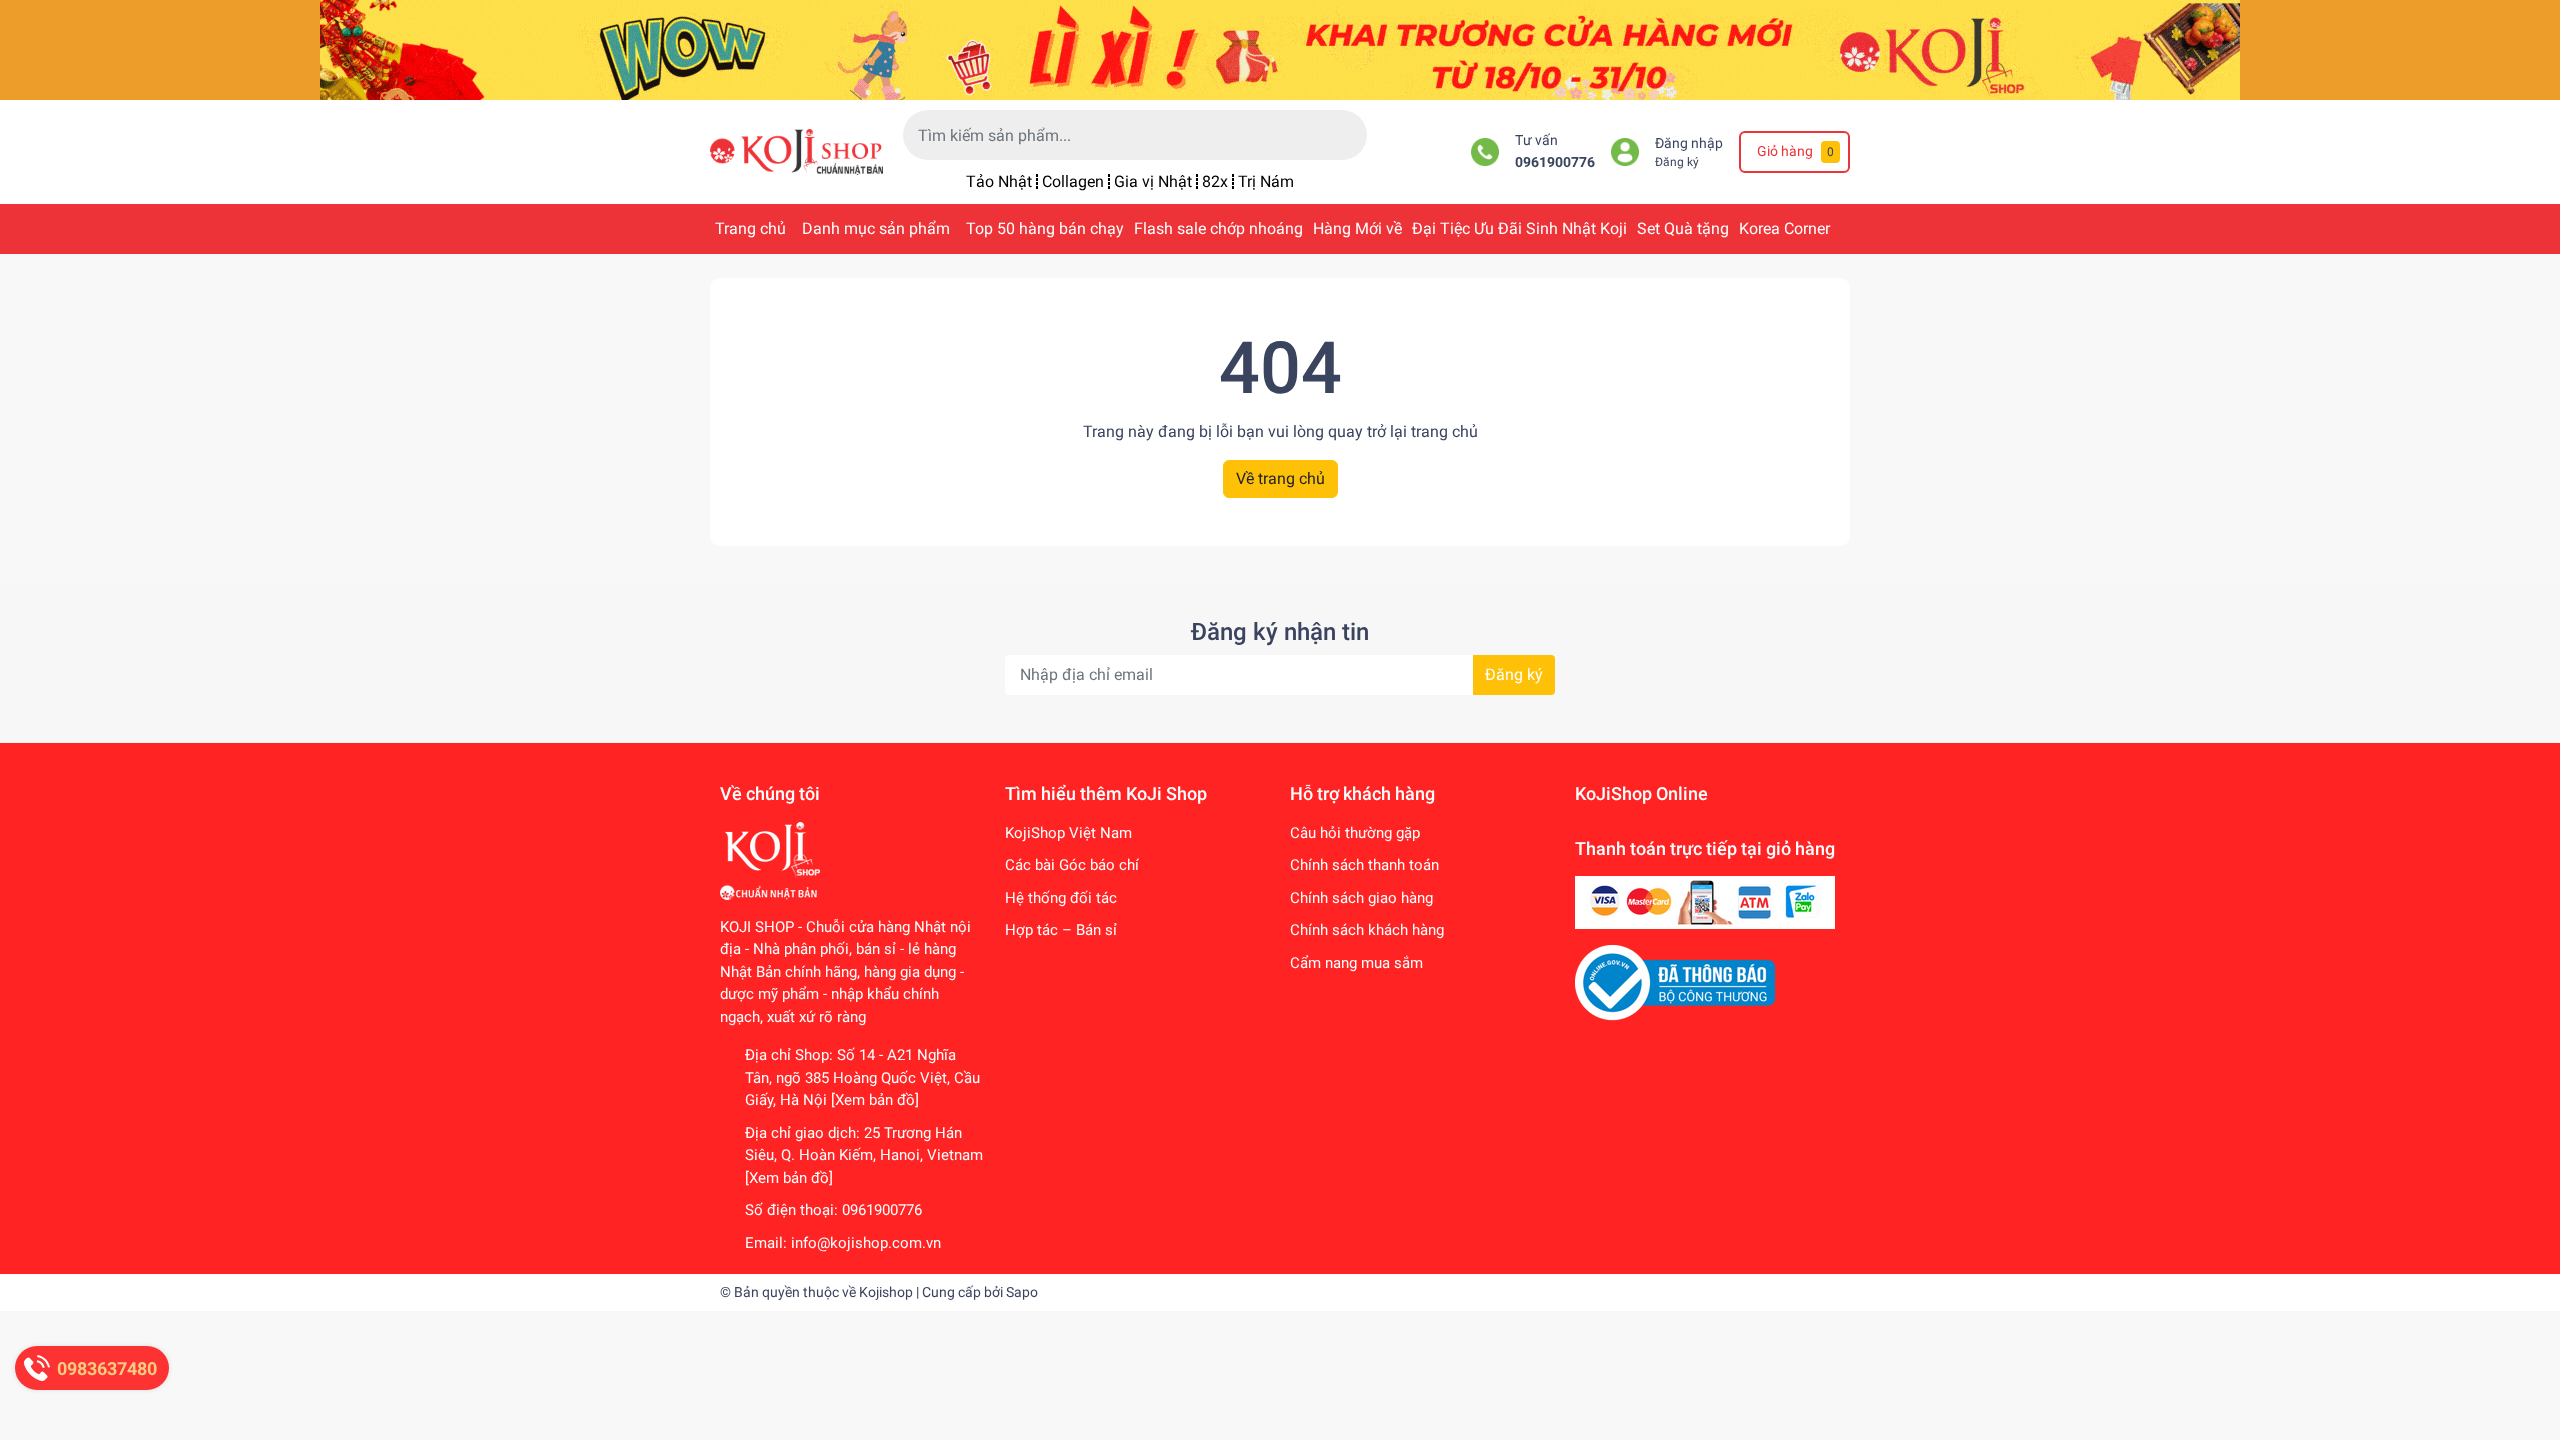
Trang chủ (750, 228)
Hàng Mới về (1357, 228)
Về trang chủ (1280, 478)
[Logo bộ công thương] (1675, 982)
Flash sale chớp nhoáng (1218, 228)
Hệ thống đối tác (1061, 898)
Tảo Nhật (999, 181)
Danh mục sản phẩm (876, 228)
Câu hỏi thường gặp (1355, 833)
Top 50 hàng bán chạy (1045, 228)
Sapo (1022, 1292)
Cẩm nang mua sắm (1356, 963)
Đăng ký (1677, 162)
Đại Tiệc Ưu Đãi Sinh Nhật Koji (1519, 228)
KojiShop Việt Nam (1068, 833)
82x (1215, 181)
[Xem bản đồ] (875, 1100)
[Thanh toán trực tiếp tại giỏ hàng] (1705, 902)
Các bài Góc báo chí (1072, 865)
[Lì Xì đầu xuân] (1280, 48)
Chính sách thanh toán (1364, 865)
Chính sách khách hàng (1367, 930)
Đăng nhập (1689, 143)
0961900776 (1555, 162)
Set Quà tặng (1683, 228)
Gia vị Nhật (1153, 181)
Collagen (1073, 181)
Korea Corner (1784, 228)
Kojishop (886, 1292)
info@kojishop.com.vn (866, 1243)
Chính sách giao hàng (1361, 898)
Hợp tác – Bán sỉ (1061, 930)
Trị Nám (1266, 181)
